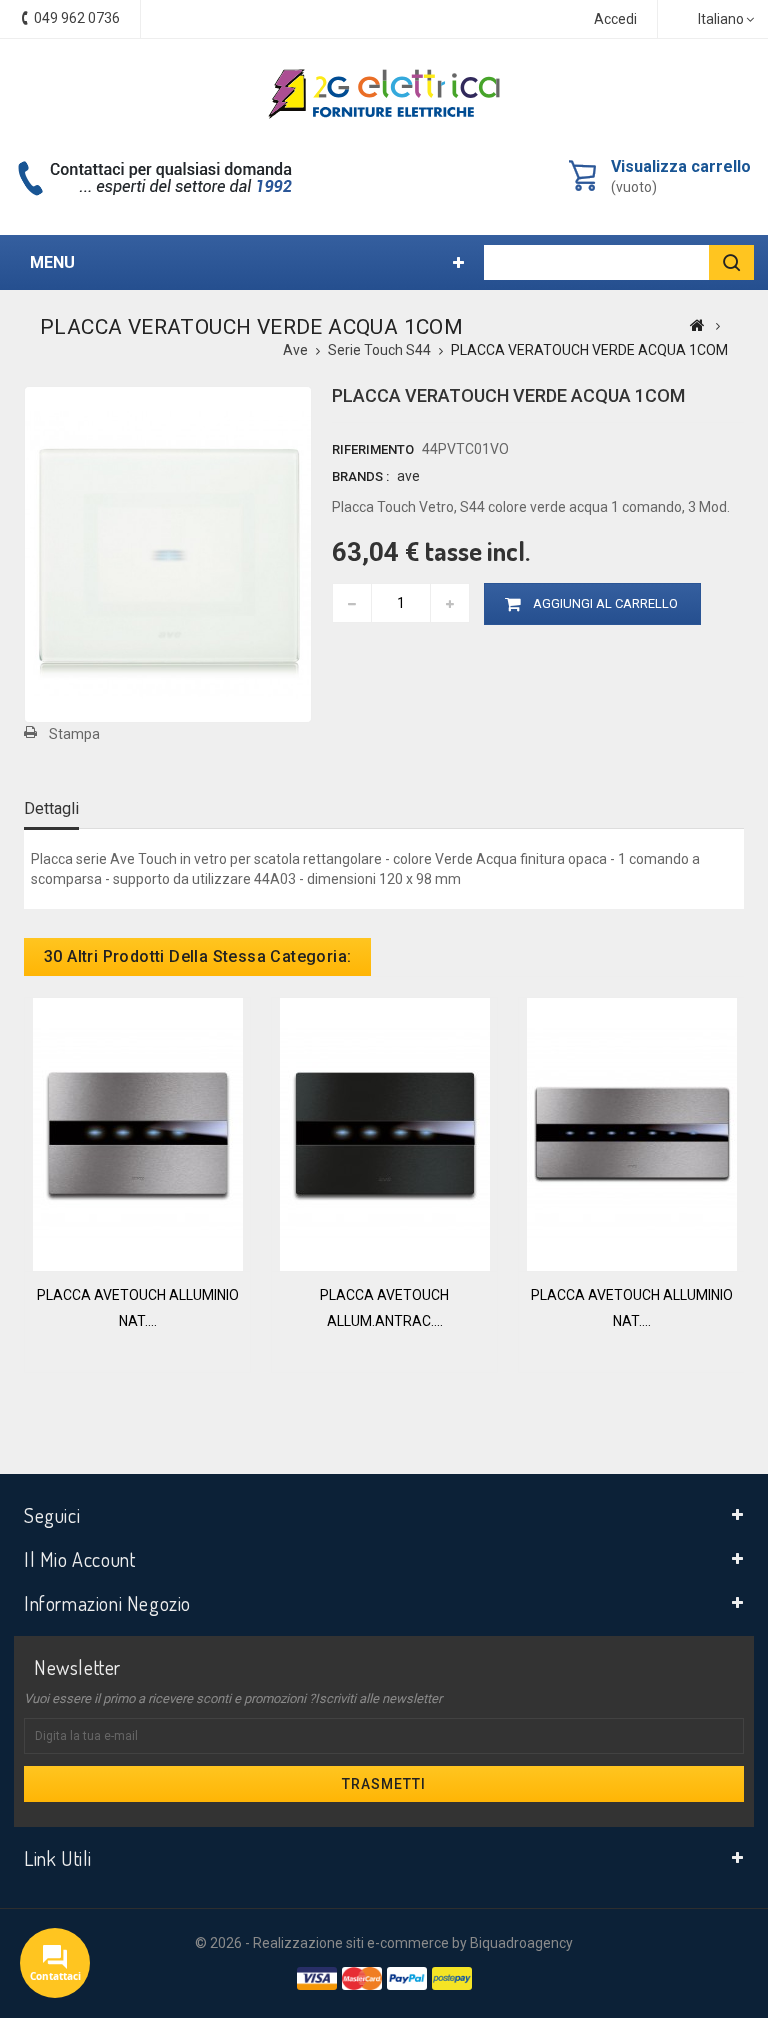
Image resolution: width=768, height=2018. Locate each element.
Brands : (360, 476)
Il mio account (79, 1559)
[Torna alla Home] (697, 325)
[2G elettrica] (384, 94)
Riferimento (373, 449)
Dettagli (51, 808)
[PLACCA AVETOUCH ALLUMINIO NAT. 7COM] (632, 1133)
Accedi (615, 19)
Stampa (74, 734)
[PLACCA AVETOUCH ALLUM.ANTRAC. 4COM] (385, 1133)
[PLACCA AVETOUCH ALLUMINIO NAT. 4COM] (138, 1133)
